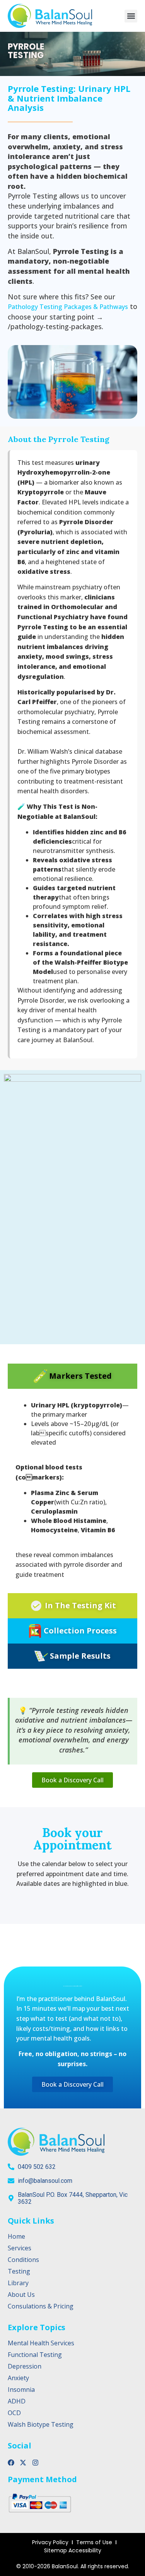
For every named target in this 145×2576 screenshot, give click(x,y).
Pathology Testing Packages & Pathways (68, 307)
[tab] (72, 1376)
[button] (131, 16)
